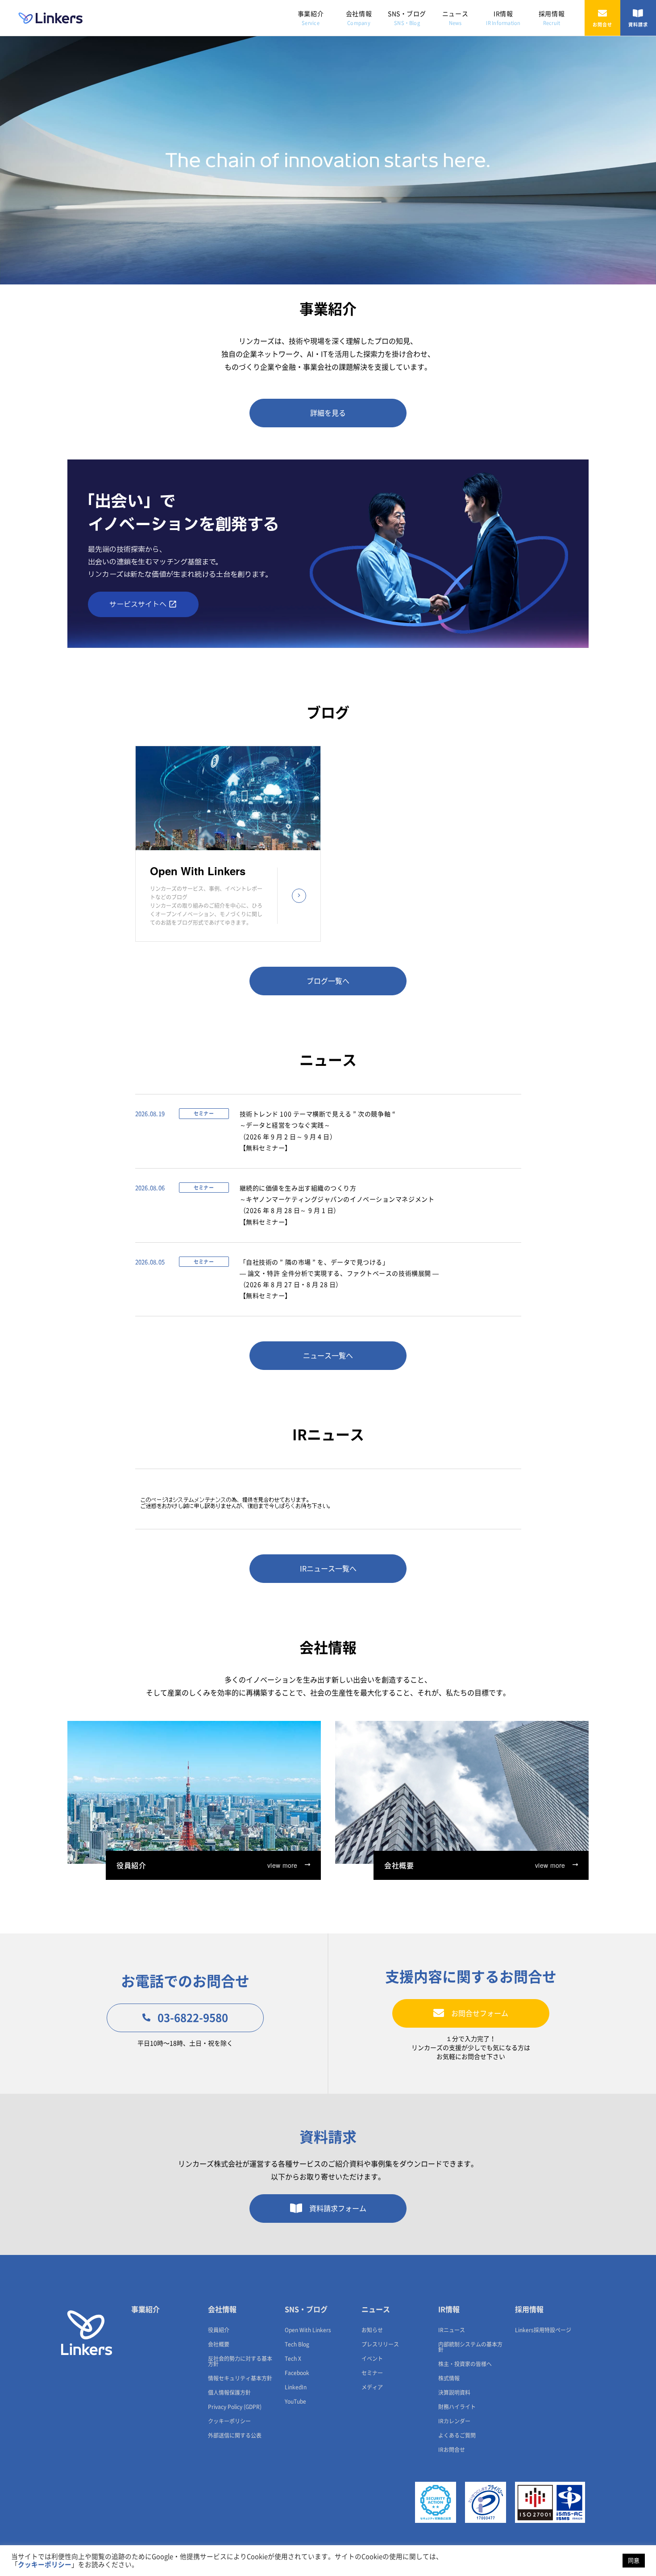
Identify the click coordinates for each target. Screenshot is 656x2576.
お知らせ (372, 2330)
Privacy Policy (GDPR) (235, 2407)
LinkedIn (296, 2387)
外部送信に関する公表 (235, 2435)
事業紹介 (311, 18)
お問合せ (602, 25)
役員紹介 (219, 2330)
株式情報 (449, 2378)
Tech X (293, 2359)
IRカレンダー (454, 2421)
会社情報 (359, 18)
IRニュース (452, 2330)
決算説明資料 (454, 2392)
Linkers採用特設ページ (543, 2330)
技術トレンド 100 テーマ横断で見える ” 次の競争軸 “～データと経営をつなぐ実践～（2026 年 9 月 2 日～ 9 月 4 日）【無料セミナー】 (318, 1131)
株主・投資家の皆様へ (465, 2364)
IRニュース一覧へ (328, 1569)
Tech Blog (297, 2344)
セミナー (372, 2373)
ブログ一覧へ (328, 981)
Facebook (297, 2373)
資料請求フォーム (338, 2209)
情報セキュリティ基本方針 (240, 2378)
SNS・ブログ (407, 18)
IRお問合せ (452, 2450)
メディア (372, 2387)
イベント (372, 2359)
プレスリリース (380, 2344)
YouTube (295, 2401)
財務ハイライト (457, 2407)
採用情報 (552, 18)
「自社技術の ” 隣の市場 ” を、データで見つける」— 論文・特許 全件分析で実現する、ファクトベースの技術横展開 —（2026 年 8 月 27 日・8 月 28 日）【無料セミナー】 (339, 1279)
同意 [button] (634, 2561)
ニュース (455, 18)
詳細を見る (328, 413)
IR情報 (503, 18)
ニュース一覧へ (328, 1356)
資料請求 (638, 25)
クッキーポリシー (229, 2421)
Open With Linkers (308, 2330)
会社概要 (219, 2344)
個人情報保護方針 (229, 2392)
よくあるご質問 (457, 2435)
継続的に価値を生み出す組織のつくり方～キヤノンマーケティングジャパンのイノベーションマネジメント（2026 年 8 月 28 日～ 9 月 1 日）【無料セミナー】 (337, 1205)
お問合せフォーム (480, 2013)
